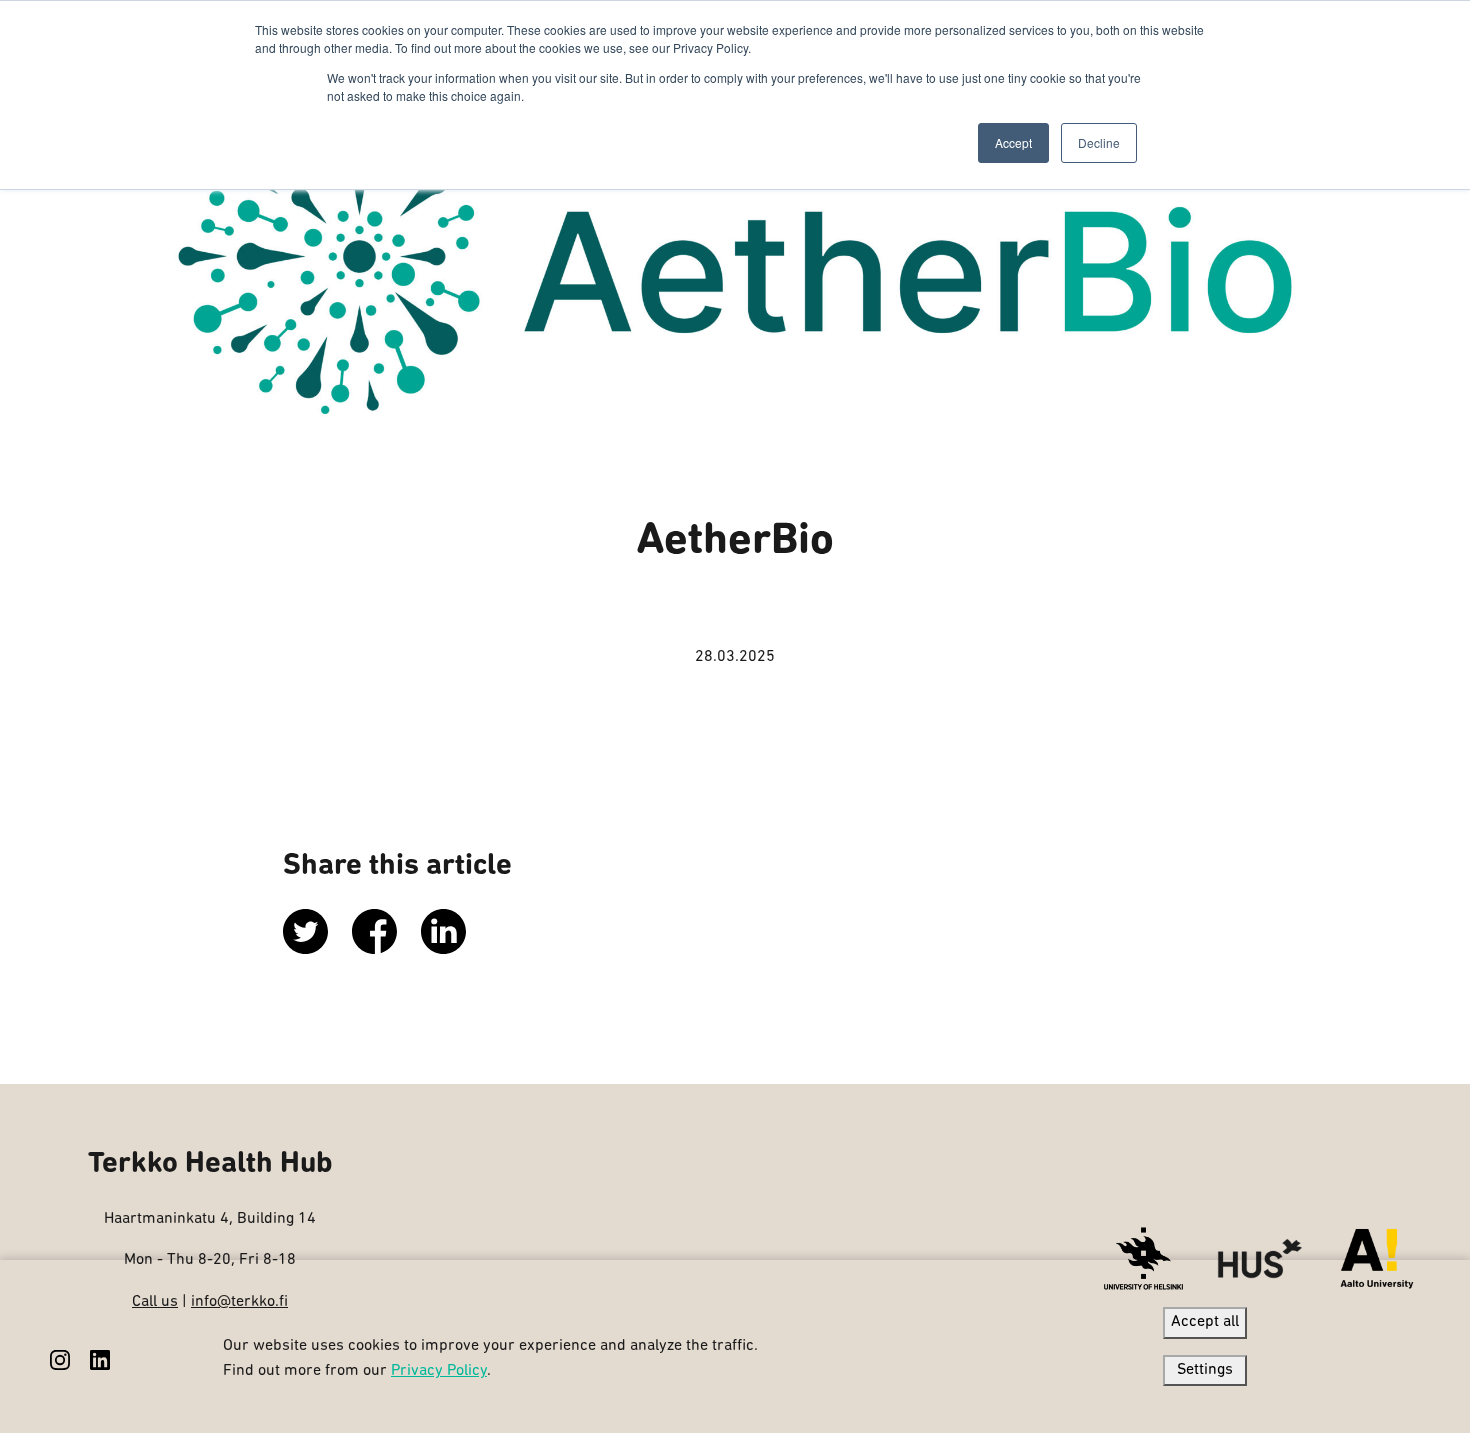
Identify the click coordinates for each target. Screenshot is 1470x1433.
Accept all (1205, 1322)
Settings (1205, 1370)
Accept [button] (1013, 142)
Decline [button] (1099, 142)
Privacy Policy (439, 1371)
